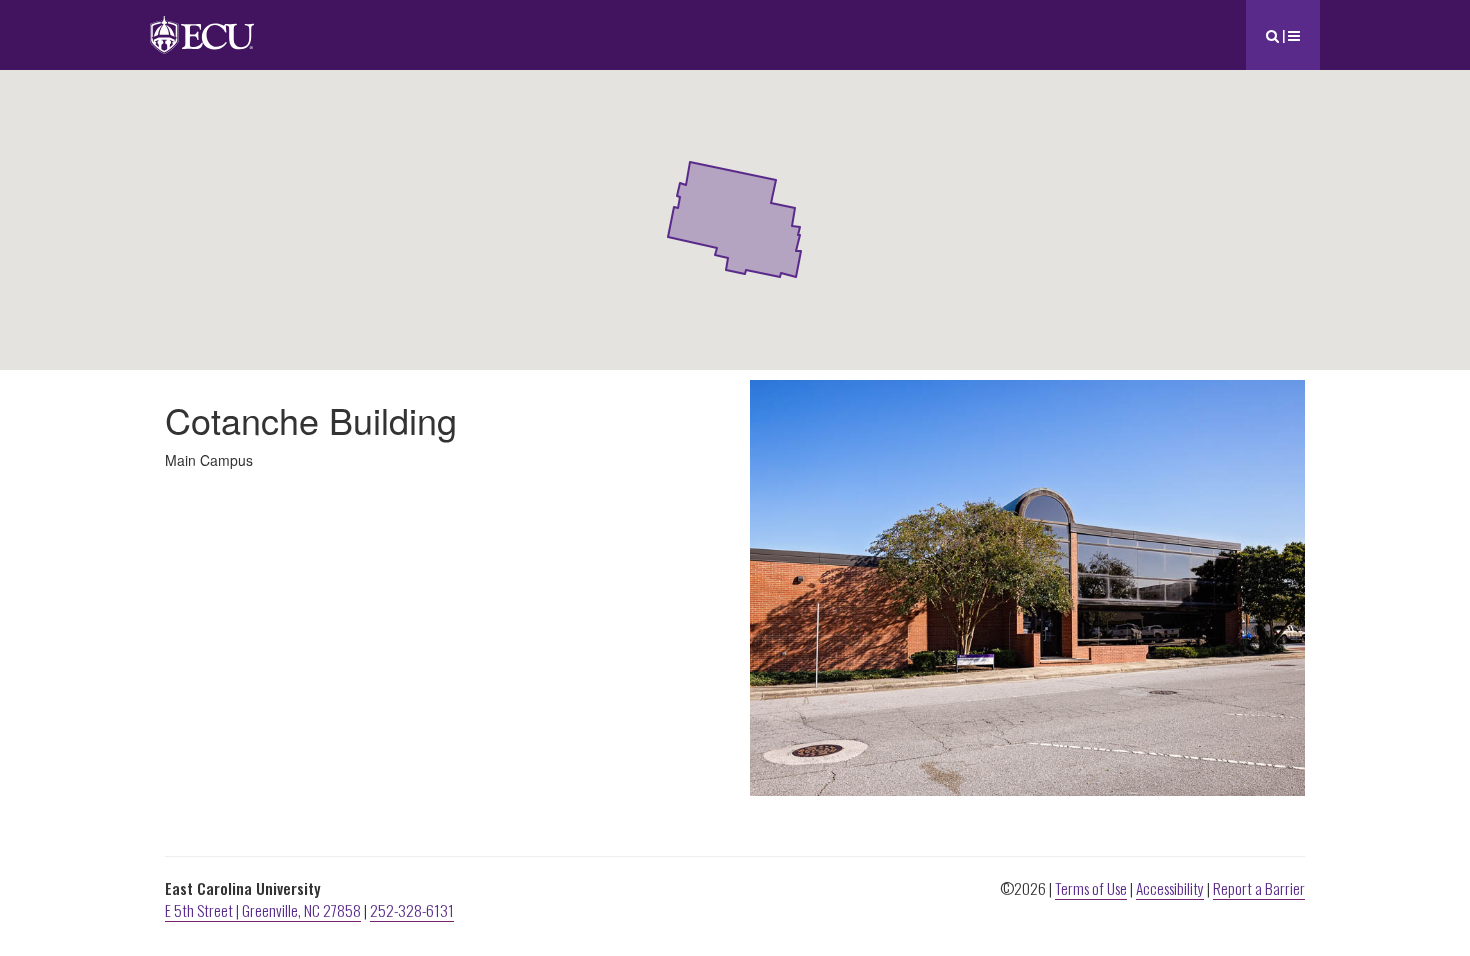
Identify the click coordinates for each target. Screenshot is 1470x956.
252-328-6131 (412, 910)
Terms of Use (1091, 888)
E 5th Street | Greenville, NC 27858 (263, 910)
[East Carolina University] (202, 24)
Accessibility (1170, 888)
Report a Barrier (1259, 888)
